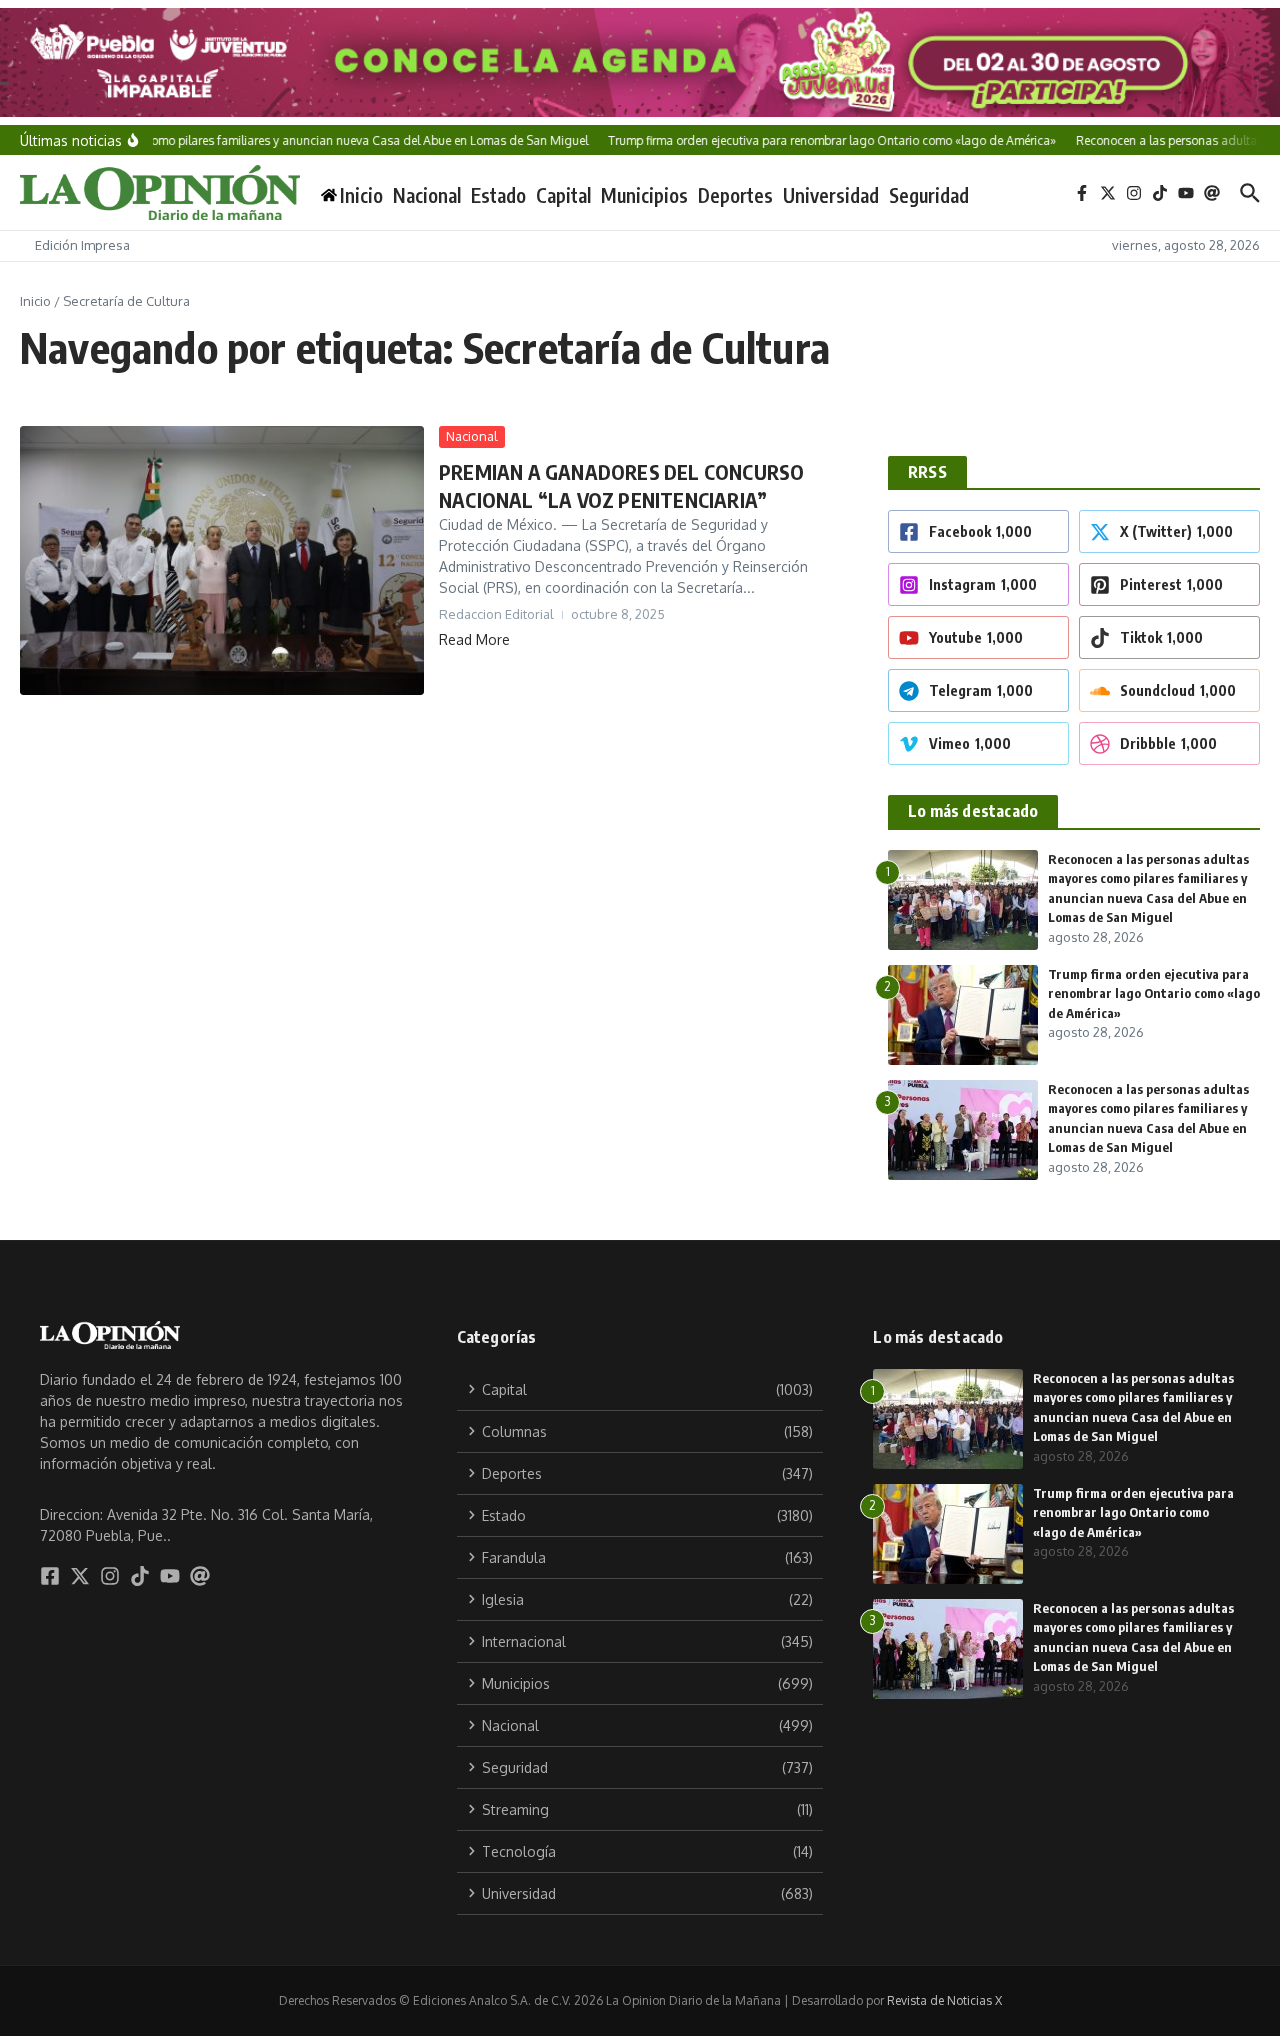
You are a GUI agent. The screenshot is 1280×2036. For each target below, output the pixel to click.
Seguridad (929, 195)
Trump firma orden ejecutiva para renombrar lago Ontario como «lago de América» (1154, 993)
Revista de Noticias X (944, 2000)
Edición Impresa (82, 245)
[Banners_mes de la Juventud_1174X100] (640, 62)
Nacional (427, 195)
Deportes (735, 195)
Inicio (35, 301)
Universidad (831, 195)
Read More (474, 639)
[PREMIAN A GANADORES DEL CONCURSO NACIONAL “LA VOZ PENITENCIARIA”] (222, 560)
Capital (563, 195)
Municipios (644, 195)
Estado (498, 195)
